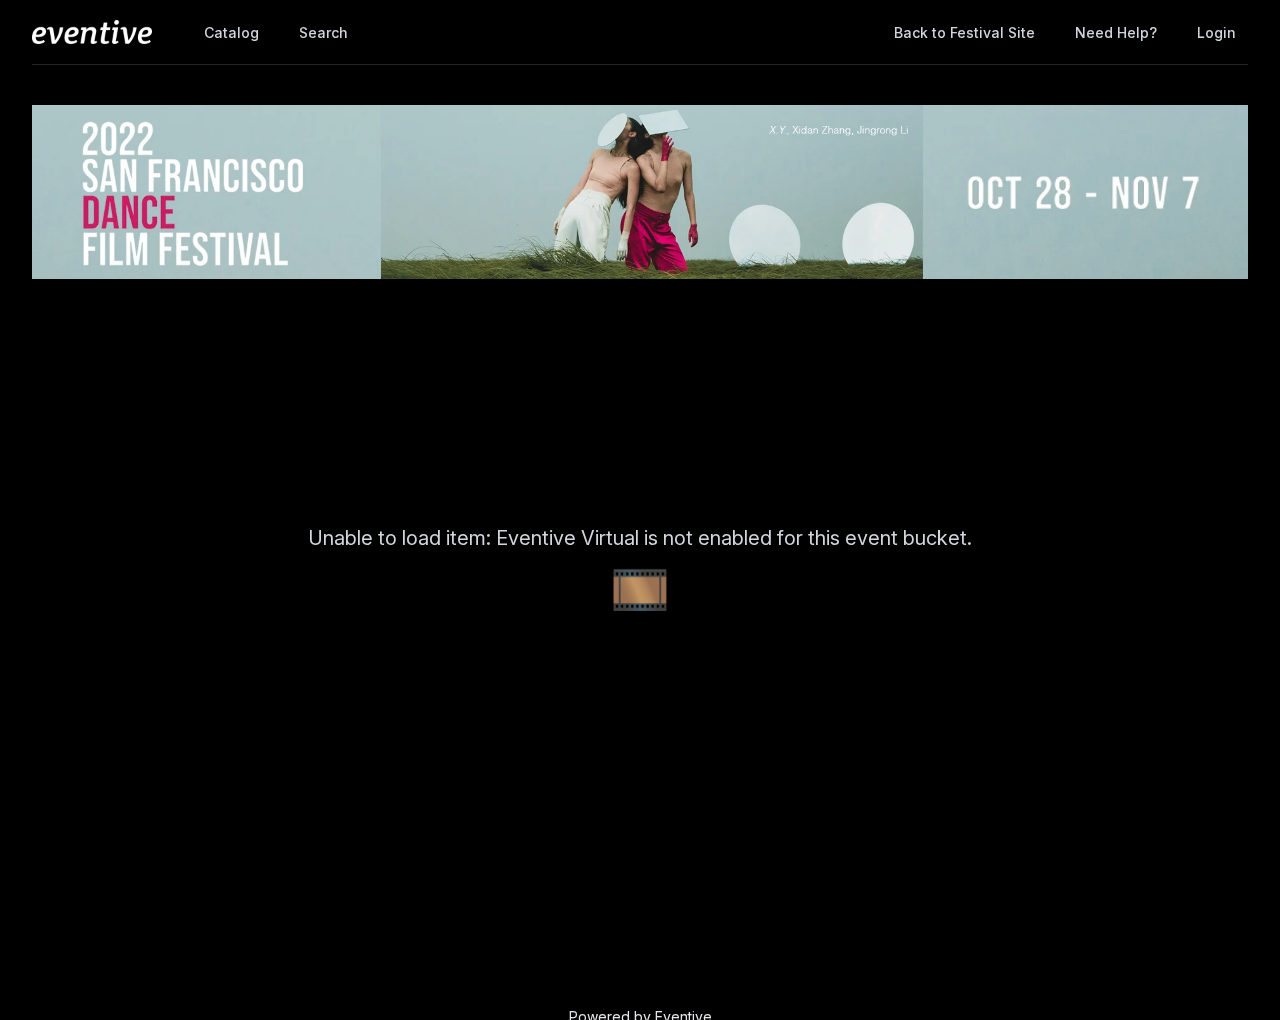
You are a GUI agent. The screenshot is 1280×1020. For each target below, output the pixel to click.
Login (1216, 32)
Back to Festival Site (964, 32)
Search (323, 32)
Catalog (231, 32)
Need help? (1116, 32)
